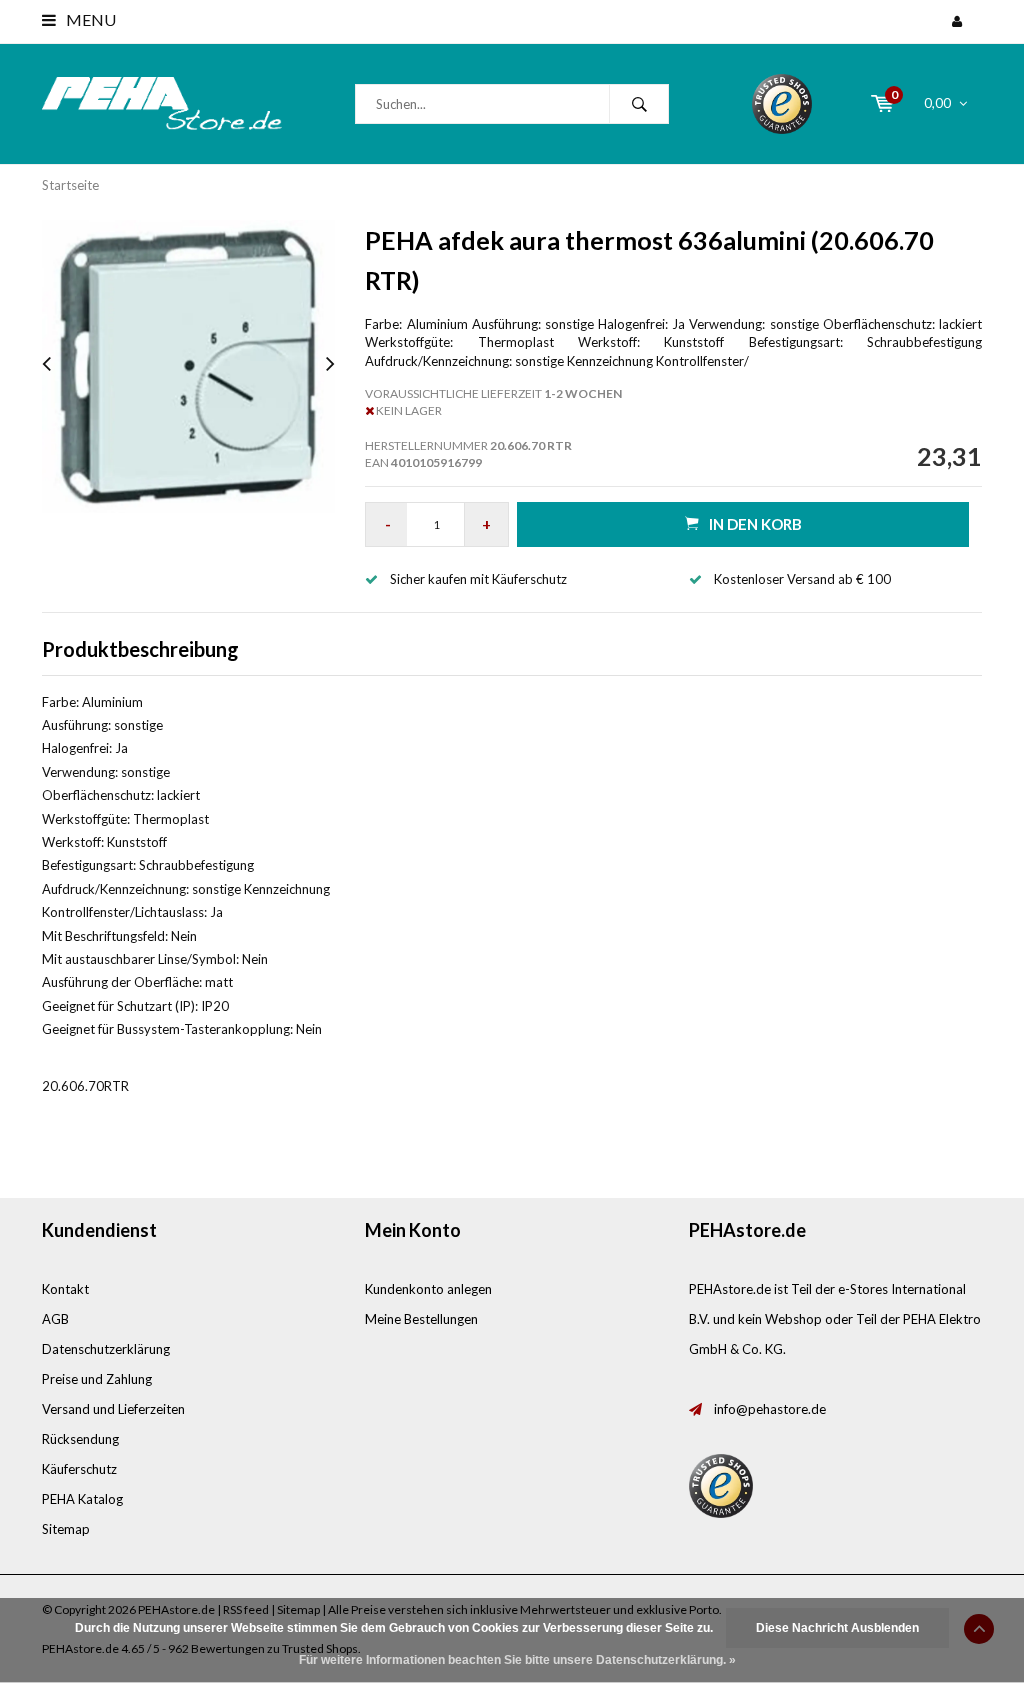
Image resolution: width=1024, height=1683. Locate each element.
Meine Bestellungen (421, 1319)
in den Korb (755, 524)
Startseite (70, 185)
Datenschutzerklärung (106, 1349)
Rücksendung (80, 1439)
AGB (55, 1319)
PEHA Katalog (82, 1499)
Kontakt (65, 1289)
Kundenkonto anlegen (428, 1289)
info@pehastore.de (770, 1409)
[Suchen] (639, 104)
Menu (89, 19)
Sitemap (66, 1529)
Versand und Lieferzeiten (113, 1409)
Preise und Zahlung (97, 1379)
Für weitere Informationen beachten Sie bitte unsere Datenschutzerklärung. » (517, 1660)
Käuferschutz (79, 1469)
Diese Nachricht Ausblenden (837, 1628)
